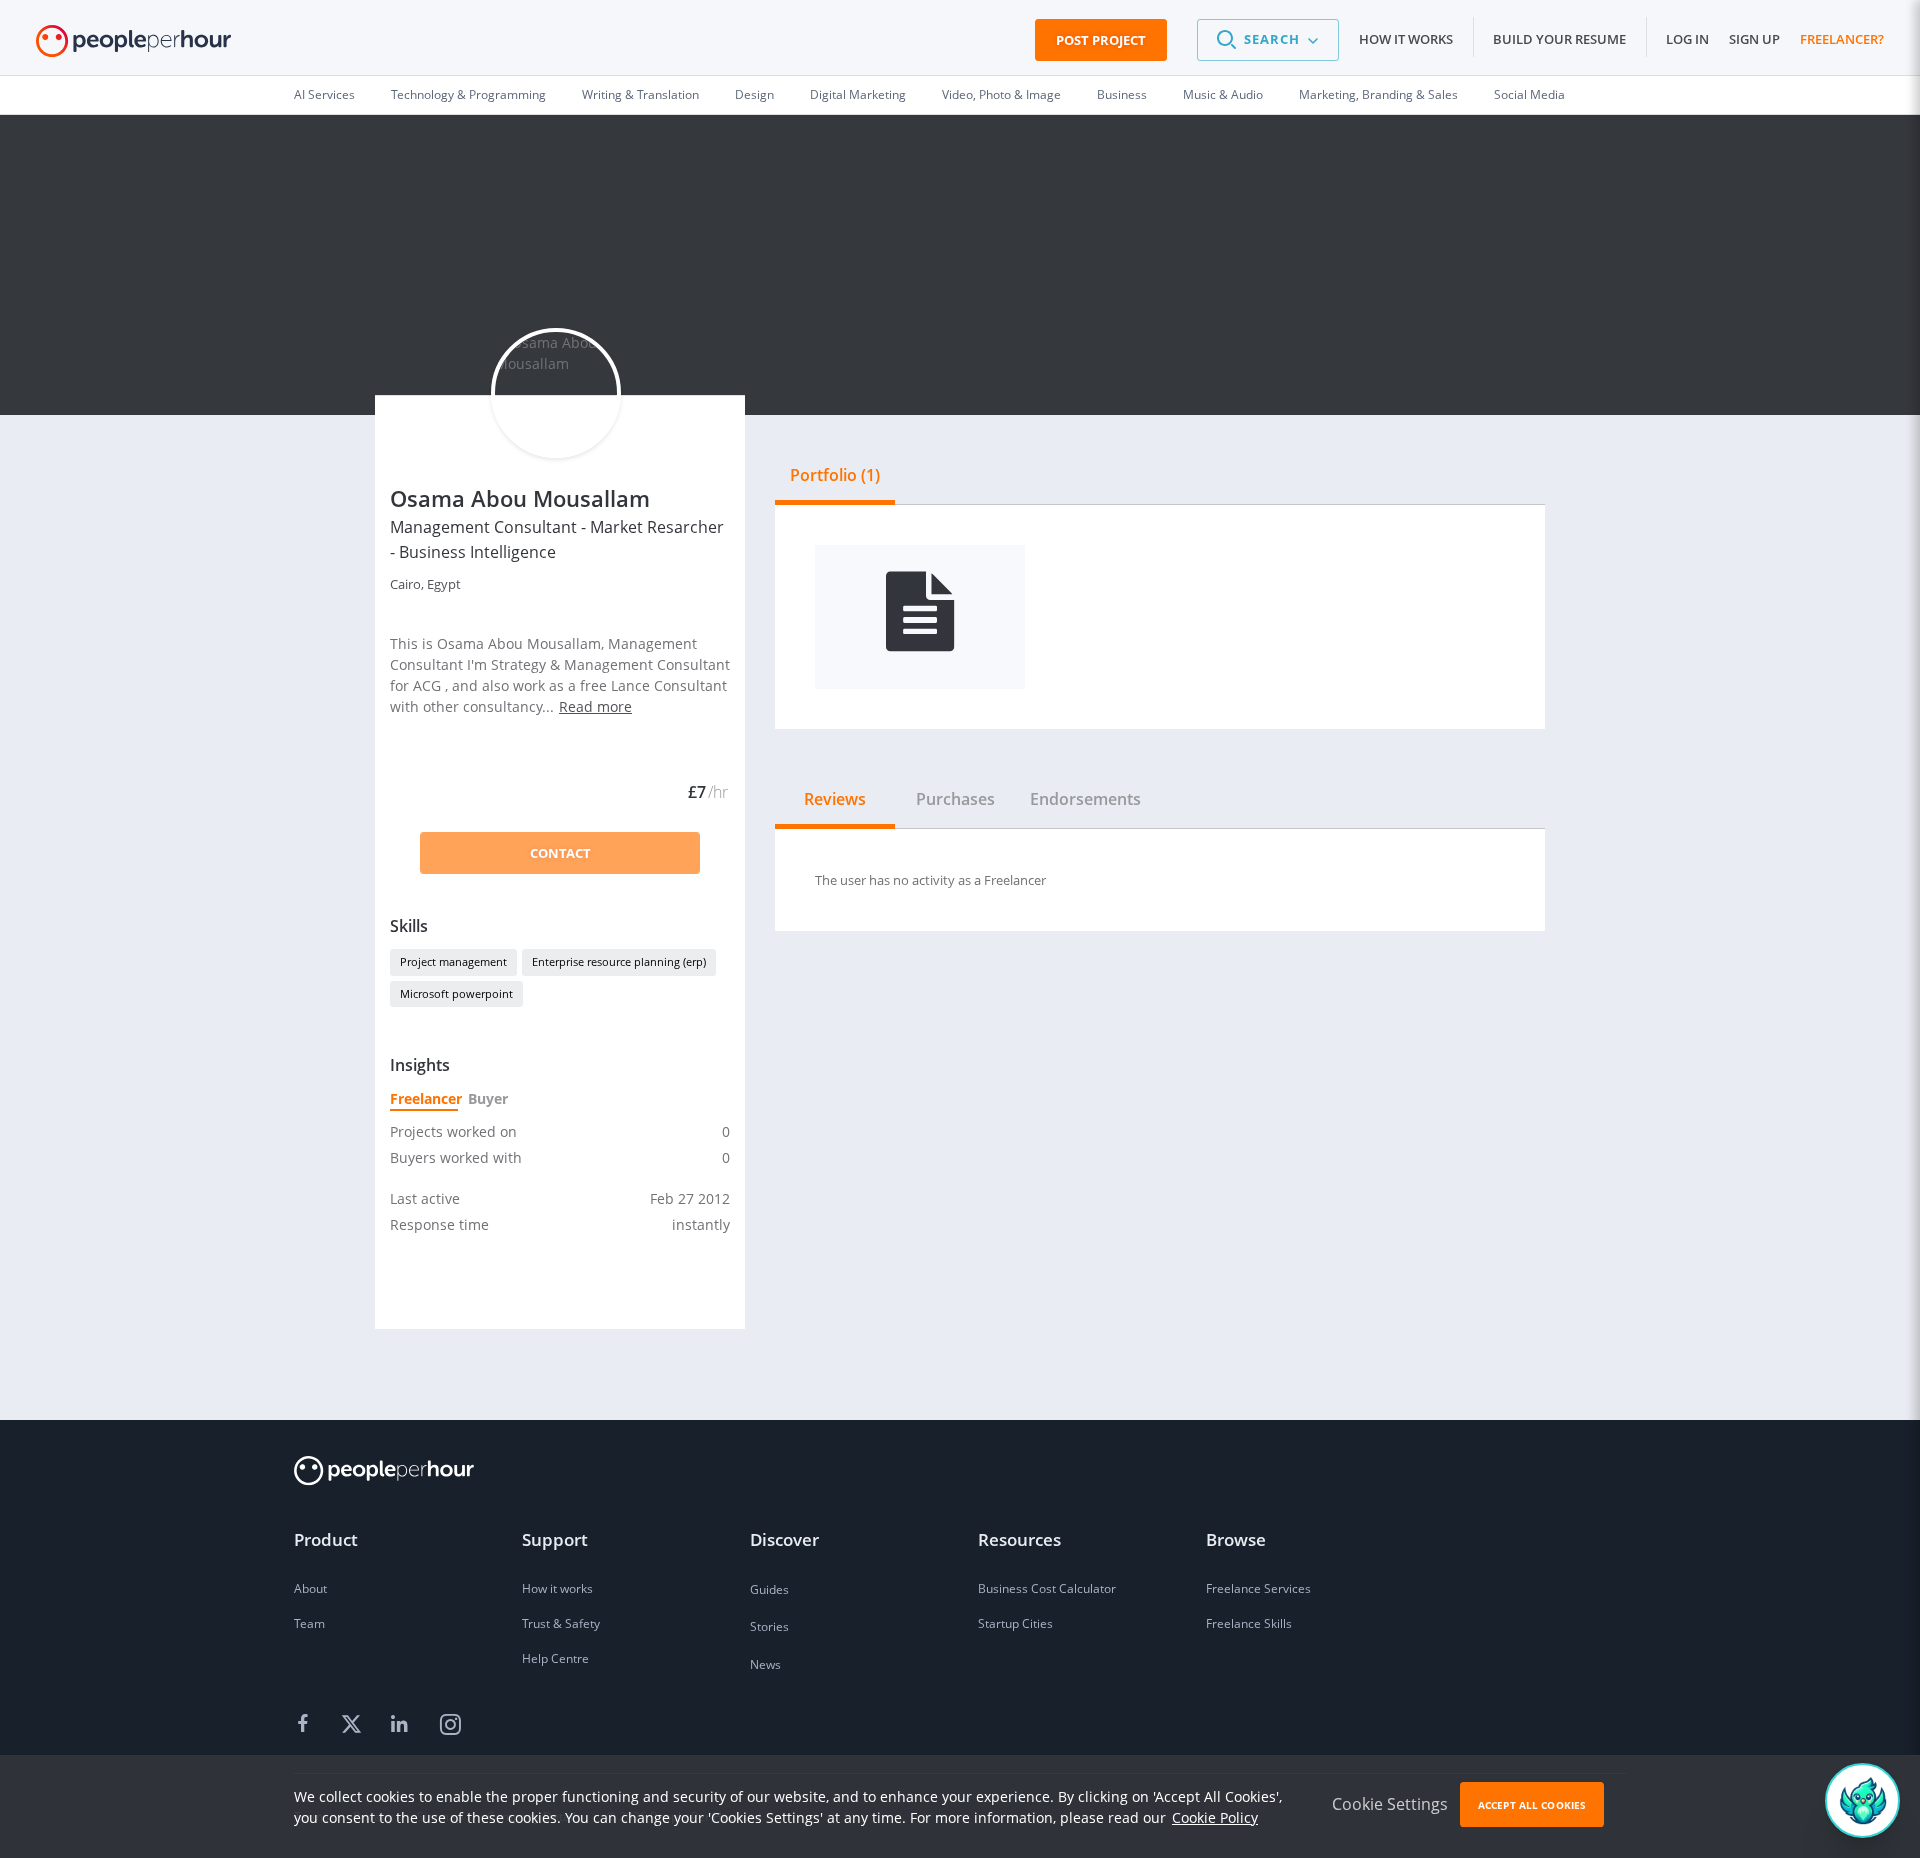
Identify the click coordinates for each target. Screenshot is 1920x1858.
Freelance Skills (1249, 1623)
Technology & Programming (468, 94)
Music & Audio (1223, 94)
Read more (595, 706)
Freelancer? (1842, 39)
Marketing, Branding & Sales (1378, 94)
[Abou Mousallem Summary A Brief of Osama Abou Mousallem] (920, 617)
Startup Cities (1015, 1623)
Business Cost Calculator (1047, 1588)
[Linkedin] (402, 1725)
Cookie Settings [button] (1390, 1804)
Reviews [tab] (835, 799)
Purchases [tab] (955, 799)
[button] (1268, 40)
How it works (1406, 39)
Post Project (1101, 40)
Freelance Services (1258, 1588)
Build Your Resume (1559, 39)
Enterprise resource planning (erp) (619, 961)
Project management (453, 961)
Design (754, 94)
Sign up (1754, 39)
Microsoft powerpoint (456, 993)
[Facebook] (306, 1725)
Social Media (1529, 94)
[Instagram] (450, 1725)
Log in (1687, 39)
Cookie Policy (1215, 1817)
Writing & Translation (640, 94)
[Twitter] (354, 1725)
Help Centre (555, 1658)
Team (309, 1623)
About (310, 1588)
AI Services (324, 94)
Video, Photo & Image (1001, 94)
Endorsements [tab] (1085, 799)
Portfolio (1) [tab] (835, 475)
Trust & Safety (561, 1623)
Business (1122, 94)
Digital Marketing (858, 94)
